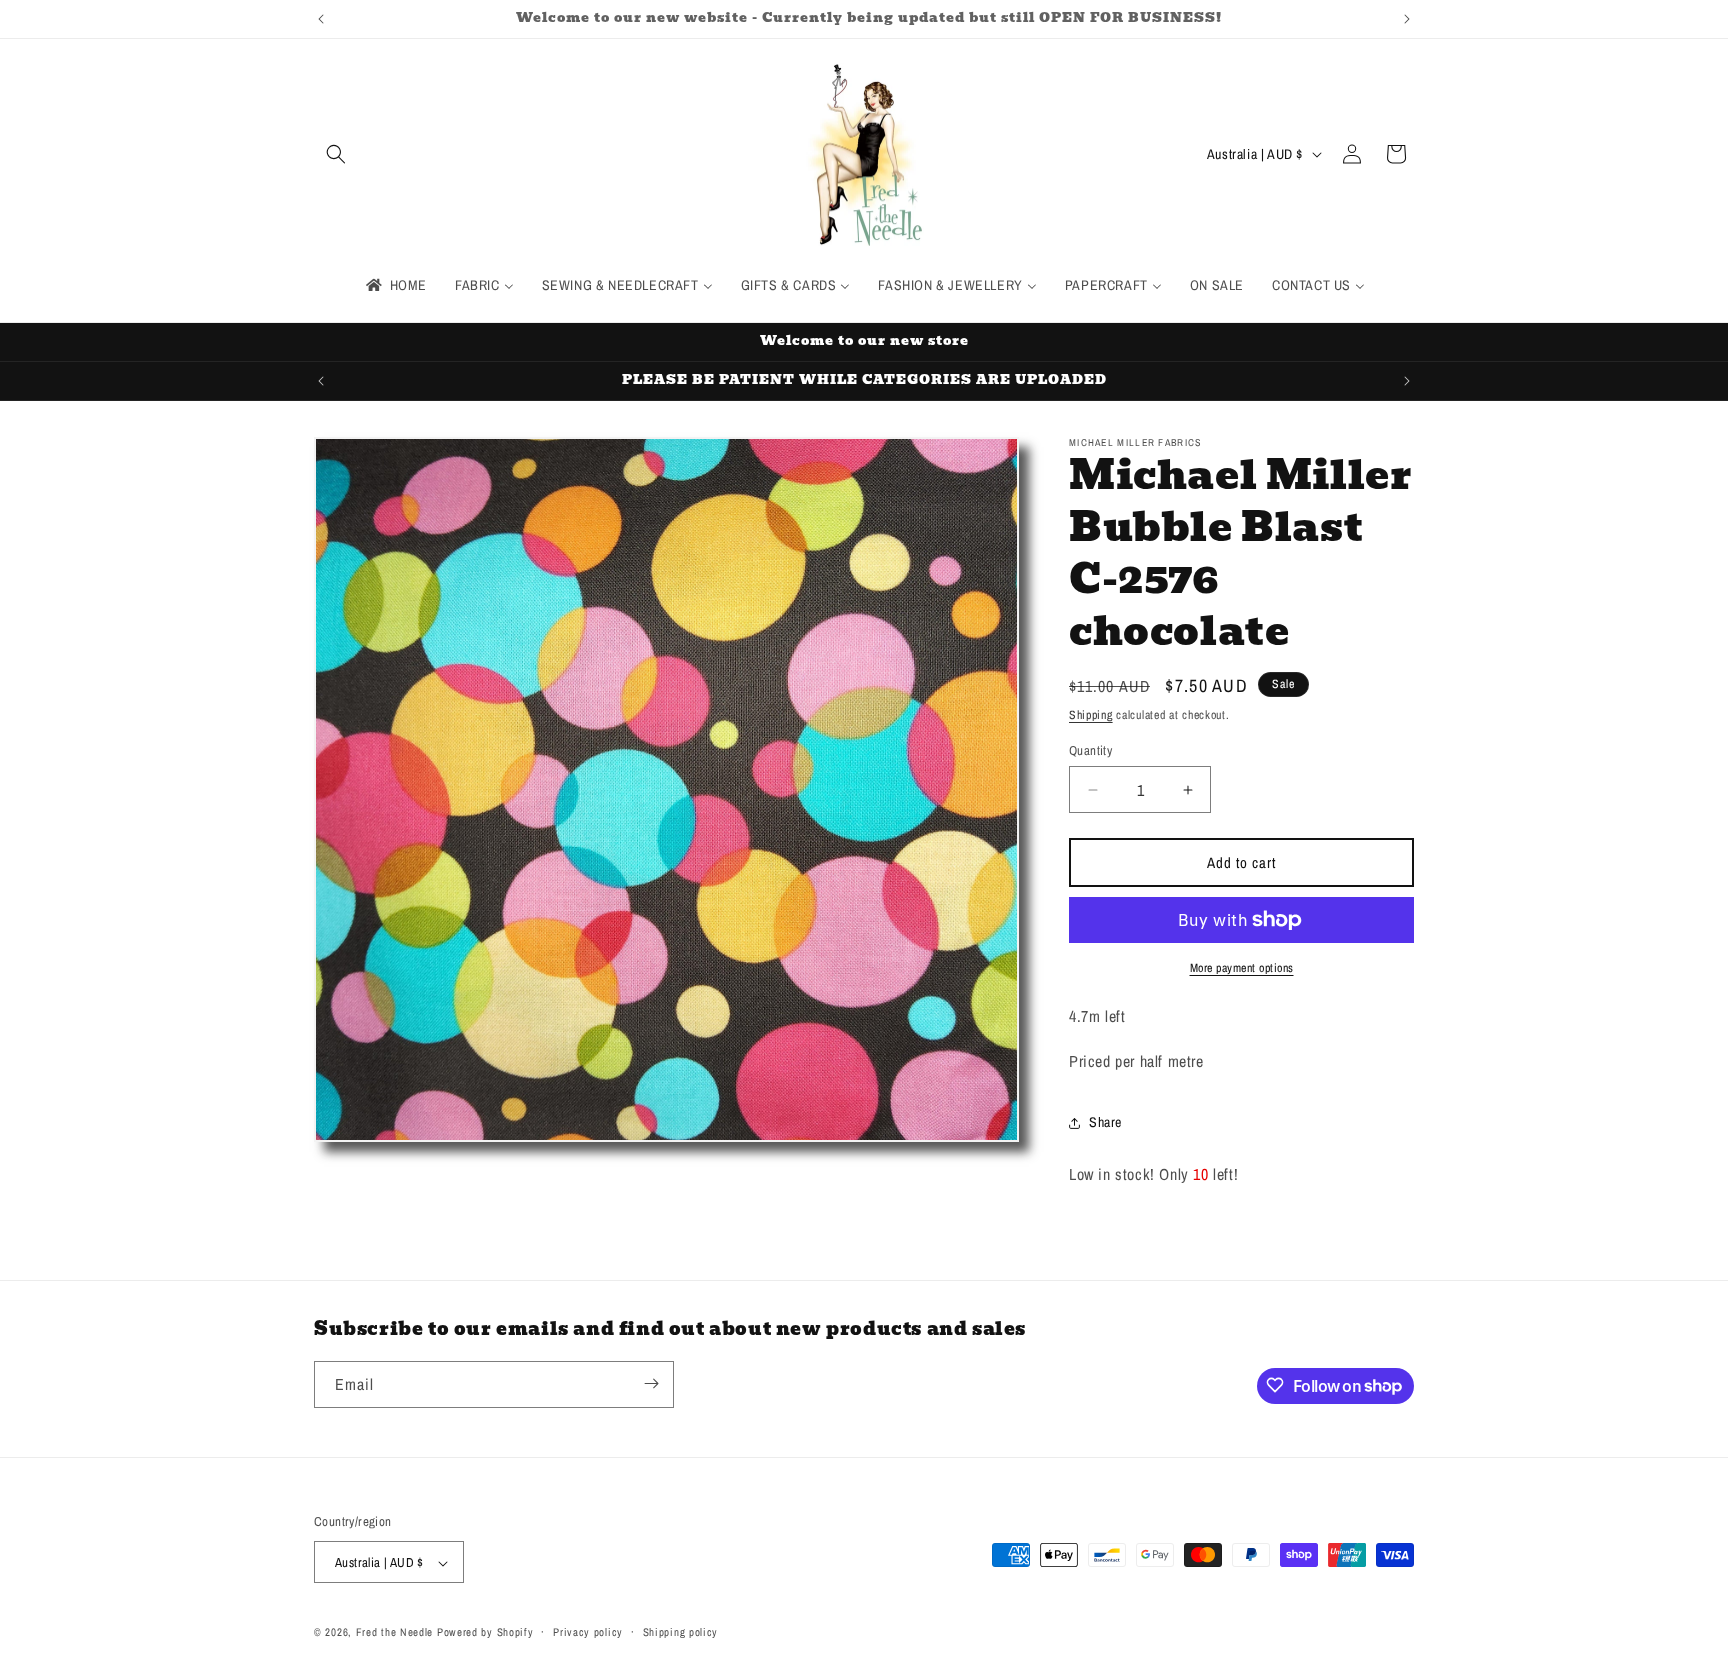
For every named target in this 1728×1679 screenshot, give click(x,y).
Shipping (1091, 715)
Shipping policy (681, 1632)
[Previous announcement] (321, 19)
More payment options (1242, 968)
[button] (336, 154)
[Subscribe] (651, 1383)
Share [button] (1105, 1122)
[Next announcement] (1407, 19)
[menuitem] (395, 285)
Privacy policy (588, 1632)
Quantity (1090, 750)
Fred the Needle (395, 1633)
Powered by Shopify (485, 1633)
